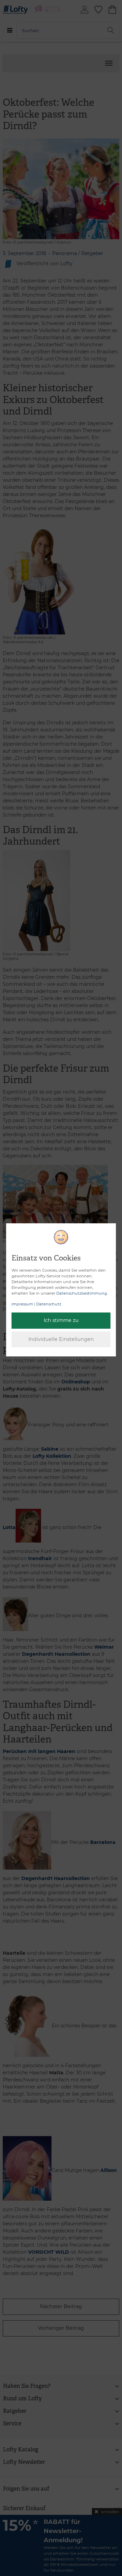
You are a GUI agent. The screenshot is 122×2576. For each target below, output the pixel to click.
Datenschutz (49, 1304)
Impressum (22, 1304)
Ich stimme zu (61, 1320)
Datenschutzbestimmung (82, 1293)
